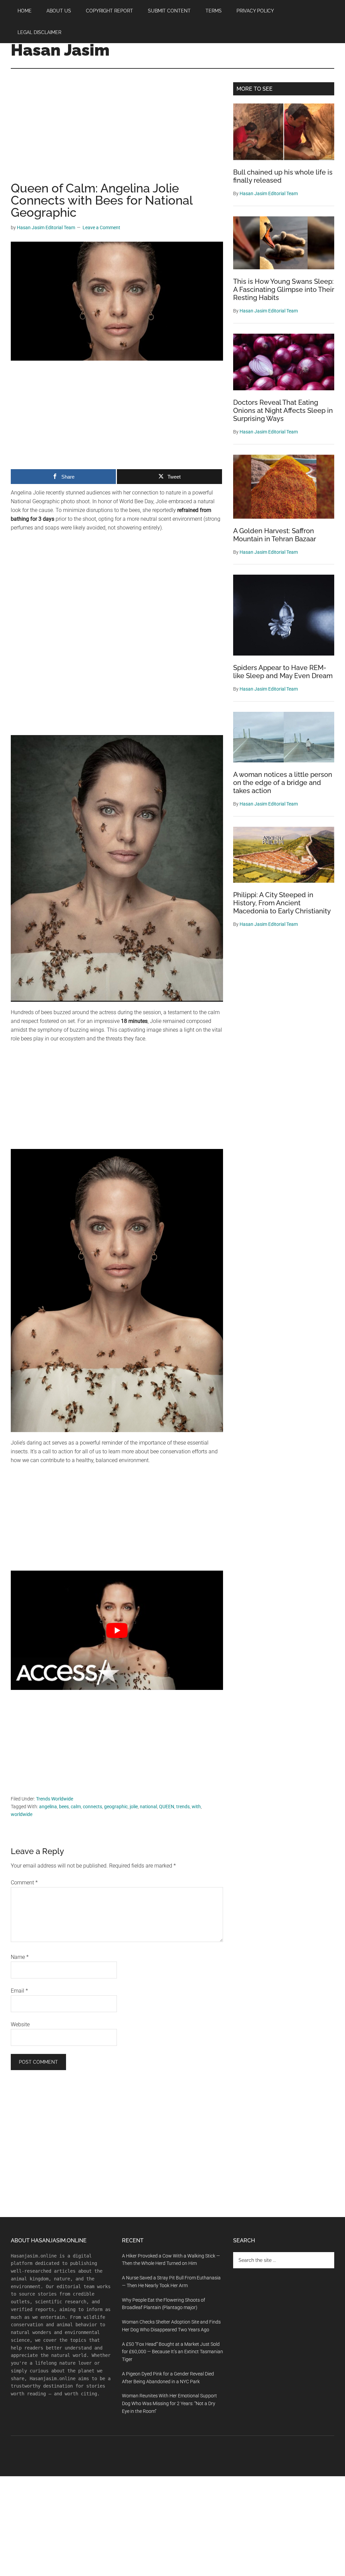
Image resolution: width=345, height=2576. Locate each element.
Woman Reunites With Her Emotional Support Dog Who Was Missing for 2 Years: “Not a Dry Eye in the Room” (169, 2403)
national (148, 1807)
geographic (116, 1807)
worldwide (22, 1814)
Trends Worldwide (55, 1799)
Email (19, 1991)
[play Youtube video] (117, 1630)
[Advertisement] (117, 132)
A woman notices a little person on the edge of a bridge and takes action (283, 783)
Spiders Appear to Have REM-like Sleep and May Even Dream (283, 672)
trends (183, 1807)
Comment (24, 1883)
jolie (134, 1807)
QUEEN (167, 1807)
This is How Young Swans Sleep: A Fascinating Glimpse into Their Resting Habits (284, 290)
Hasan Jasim (60, 50)
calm (76, 1807)
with (196, 1807)
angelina (48, 1807)
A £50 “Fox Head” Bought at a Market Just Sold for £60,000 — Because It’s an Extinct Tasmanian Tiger (172, 2352)
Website (20, 2024)
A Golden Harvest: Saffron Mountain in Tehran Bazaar (275, 535)
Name (20, 1957)
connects (92, 1807)
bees (64, 1807)
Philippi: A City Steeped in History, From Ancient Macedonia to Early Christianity (282, 903)
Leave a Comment (101, 228)
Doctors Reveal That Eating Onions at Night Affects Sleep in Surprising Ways (283, 411)
